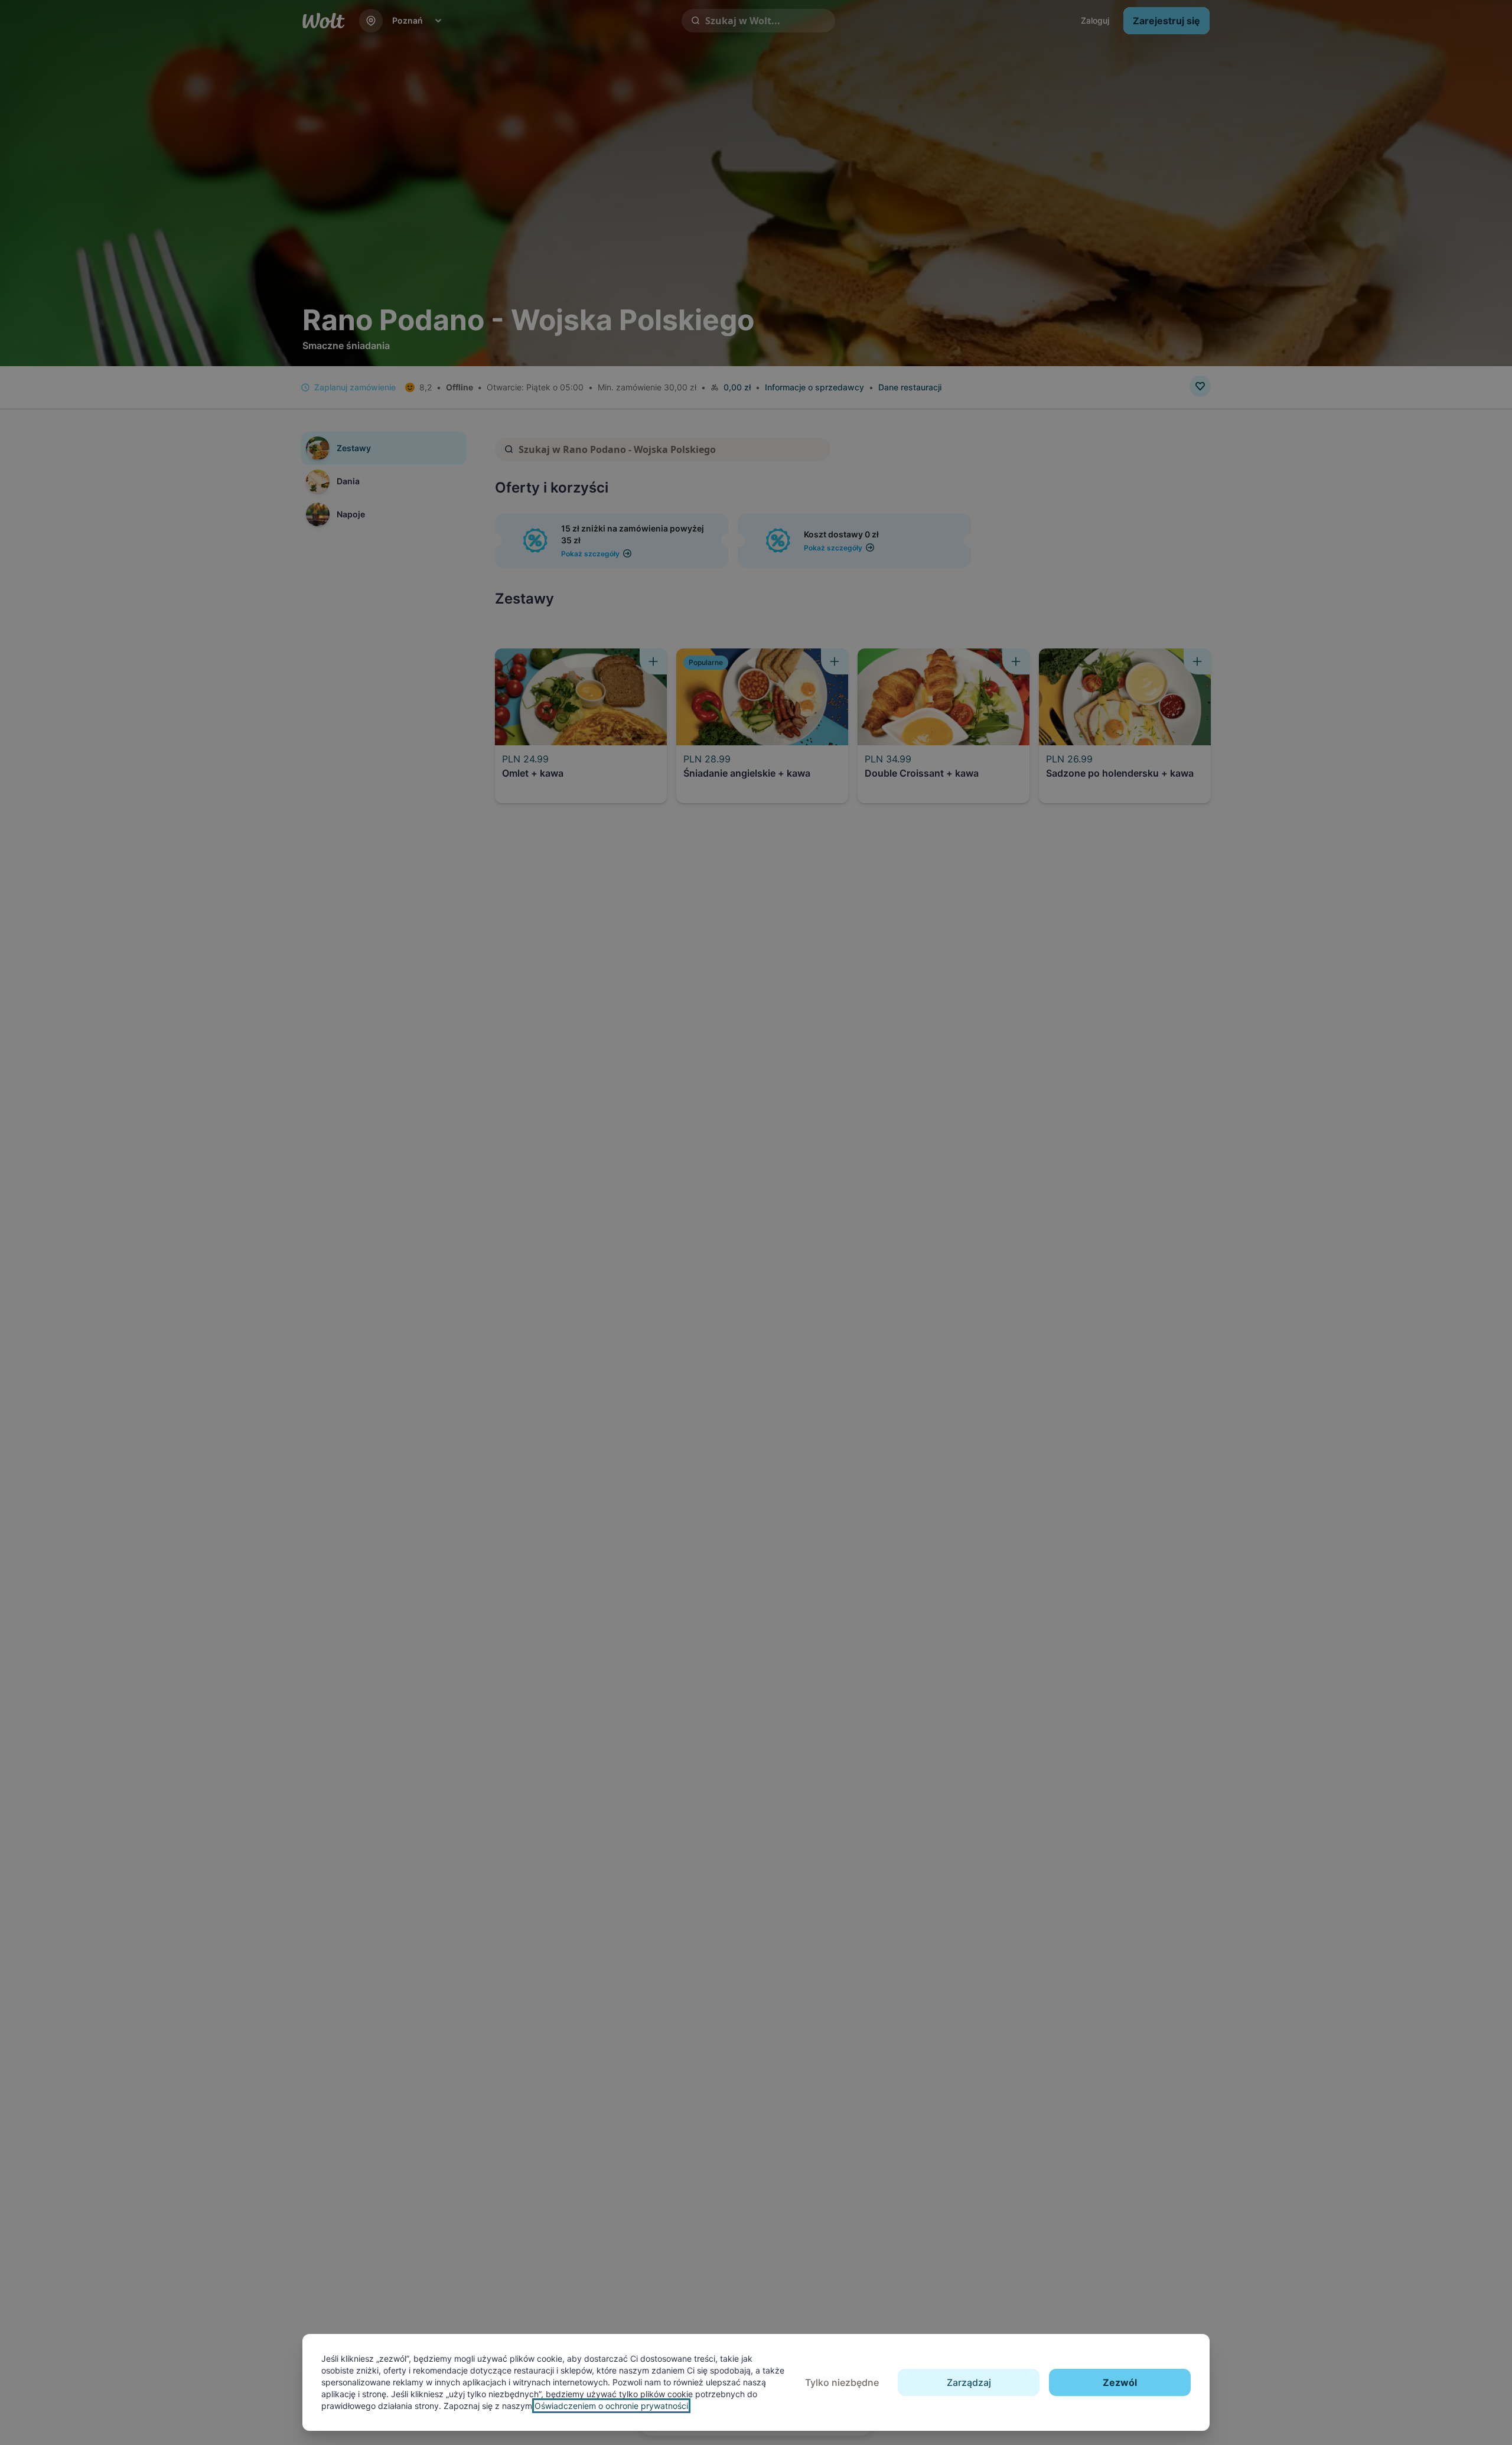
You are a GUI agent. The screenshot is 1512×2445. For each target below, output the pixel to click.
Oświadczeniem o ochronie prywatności (611, 2406)
